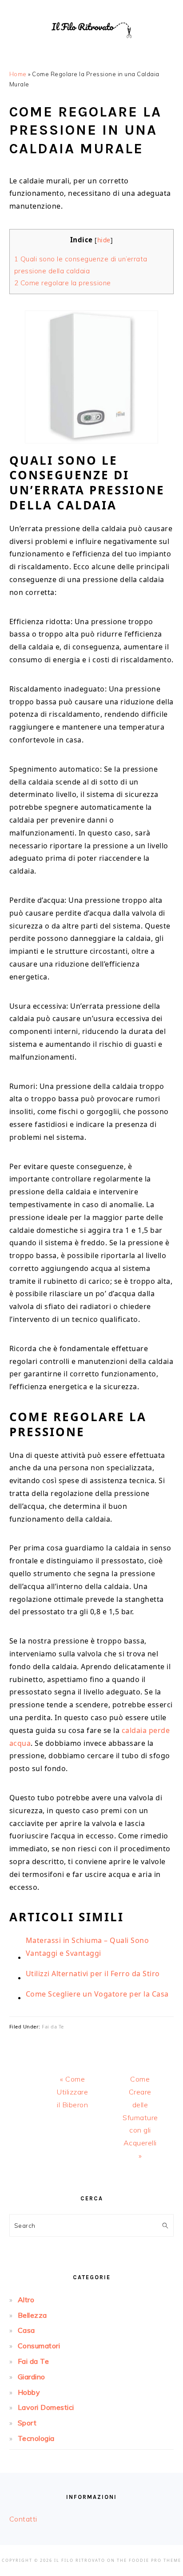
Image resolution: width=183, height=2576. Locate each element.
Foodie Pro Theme (155, 2560)
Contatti (23, 2519)
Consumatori (39, 2346)
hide (104, 240)
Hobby (29, 2392)
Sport (27, 2423)
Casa (26, 2330)
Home (18, 74)
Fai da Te (53, 2026)
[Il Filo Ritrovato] (91, 49)
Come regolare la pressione (63, 283)
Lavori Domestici (46, 2407)
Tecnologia (36, 2438)
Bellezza (32, 2315)
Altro (26, 2300)
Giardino (32, 2377)
